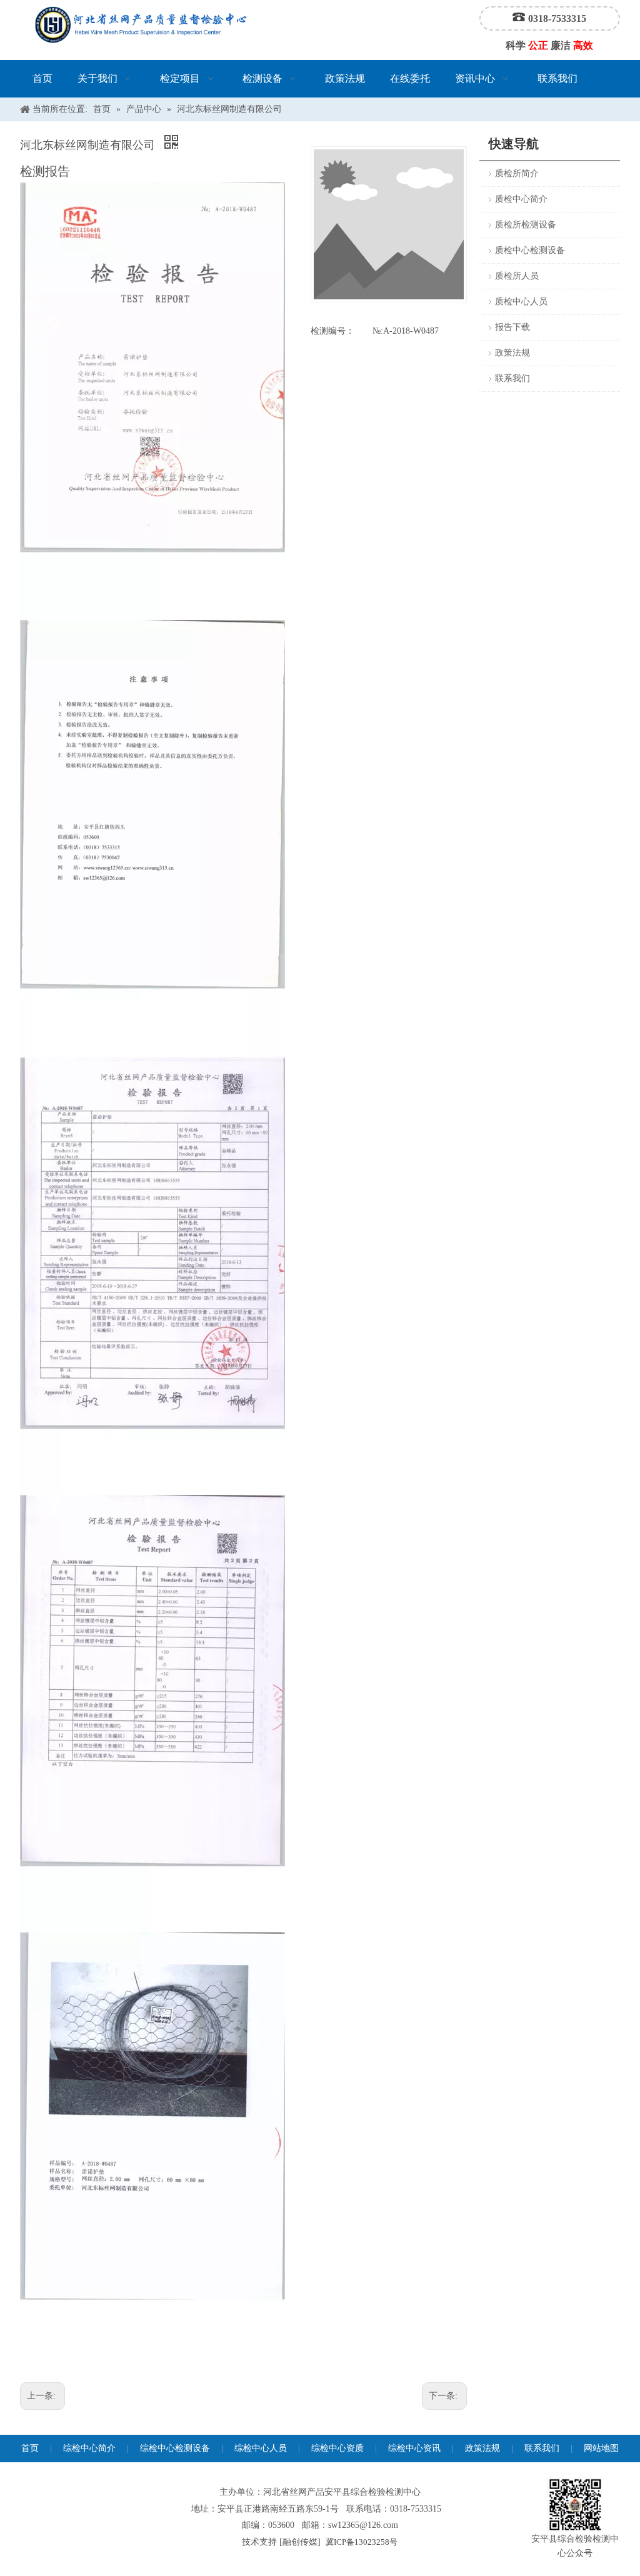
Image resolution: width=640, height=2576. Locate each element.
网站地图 (601, 2448)
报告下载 (512, 327)
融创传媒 (300, 2542)
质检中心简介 (521, 199)
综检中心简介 (89, 2448)
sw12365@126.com (363, 2525)
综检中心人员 (261, 2448)
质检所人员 (517, 276)
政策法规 (512, 353)
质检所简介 (517, 173)
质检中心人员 (521, 302)
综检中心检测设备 (175, 2448)
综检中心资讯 (414, 2448)
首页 (30, 2448)
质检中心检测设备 (530, 250)
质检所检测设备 (526, 225)
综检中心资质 (337, 2448)
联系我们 (512, 378)
